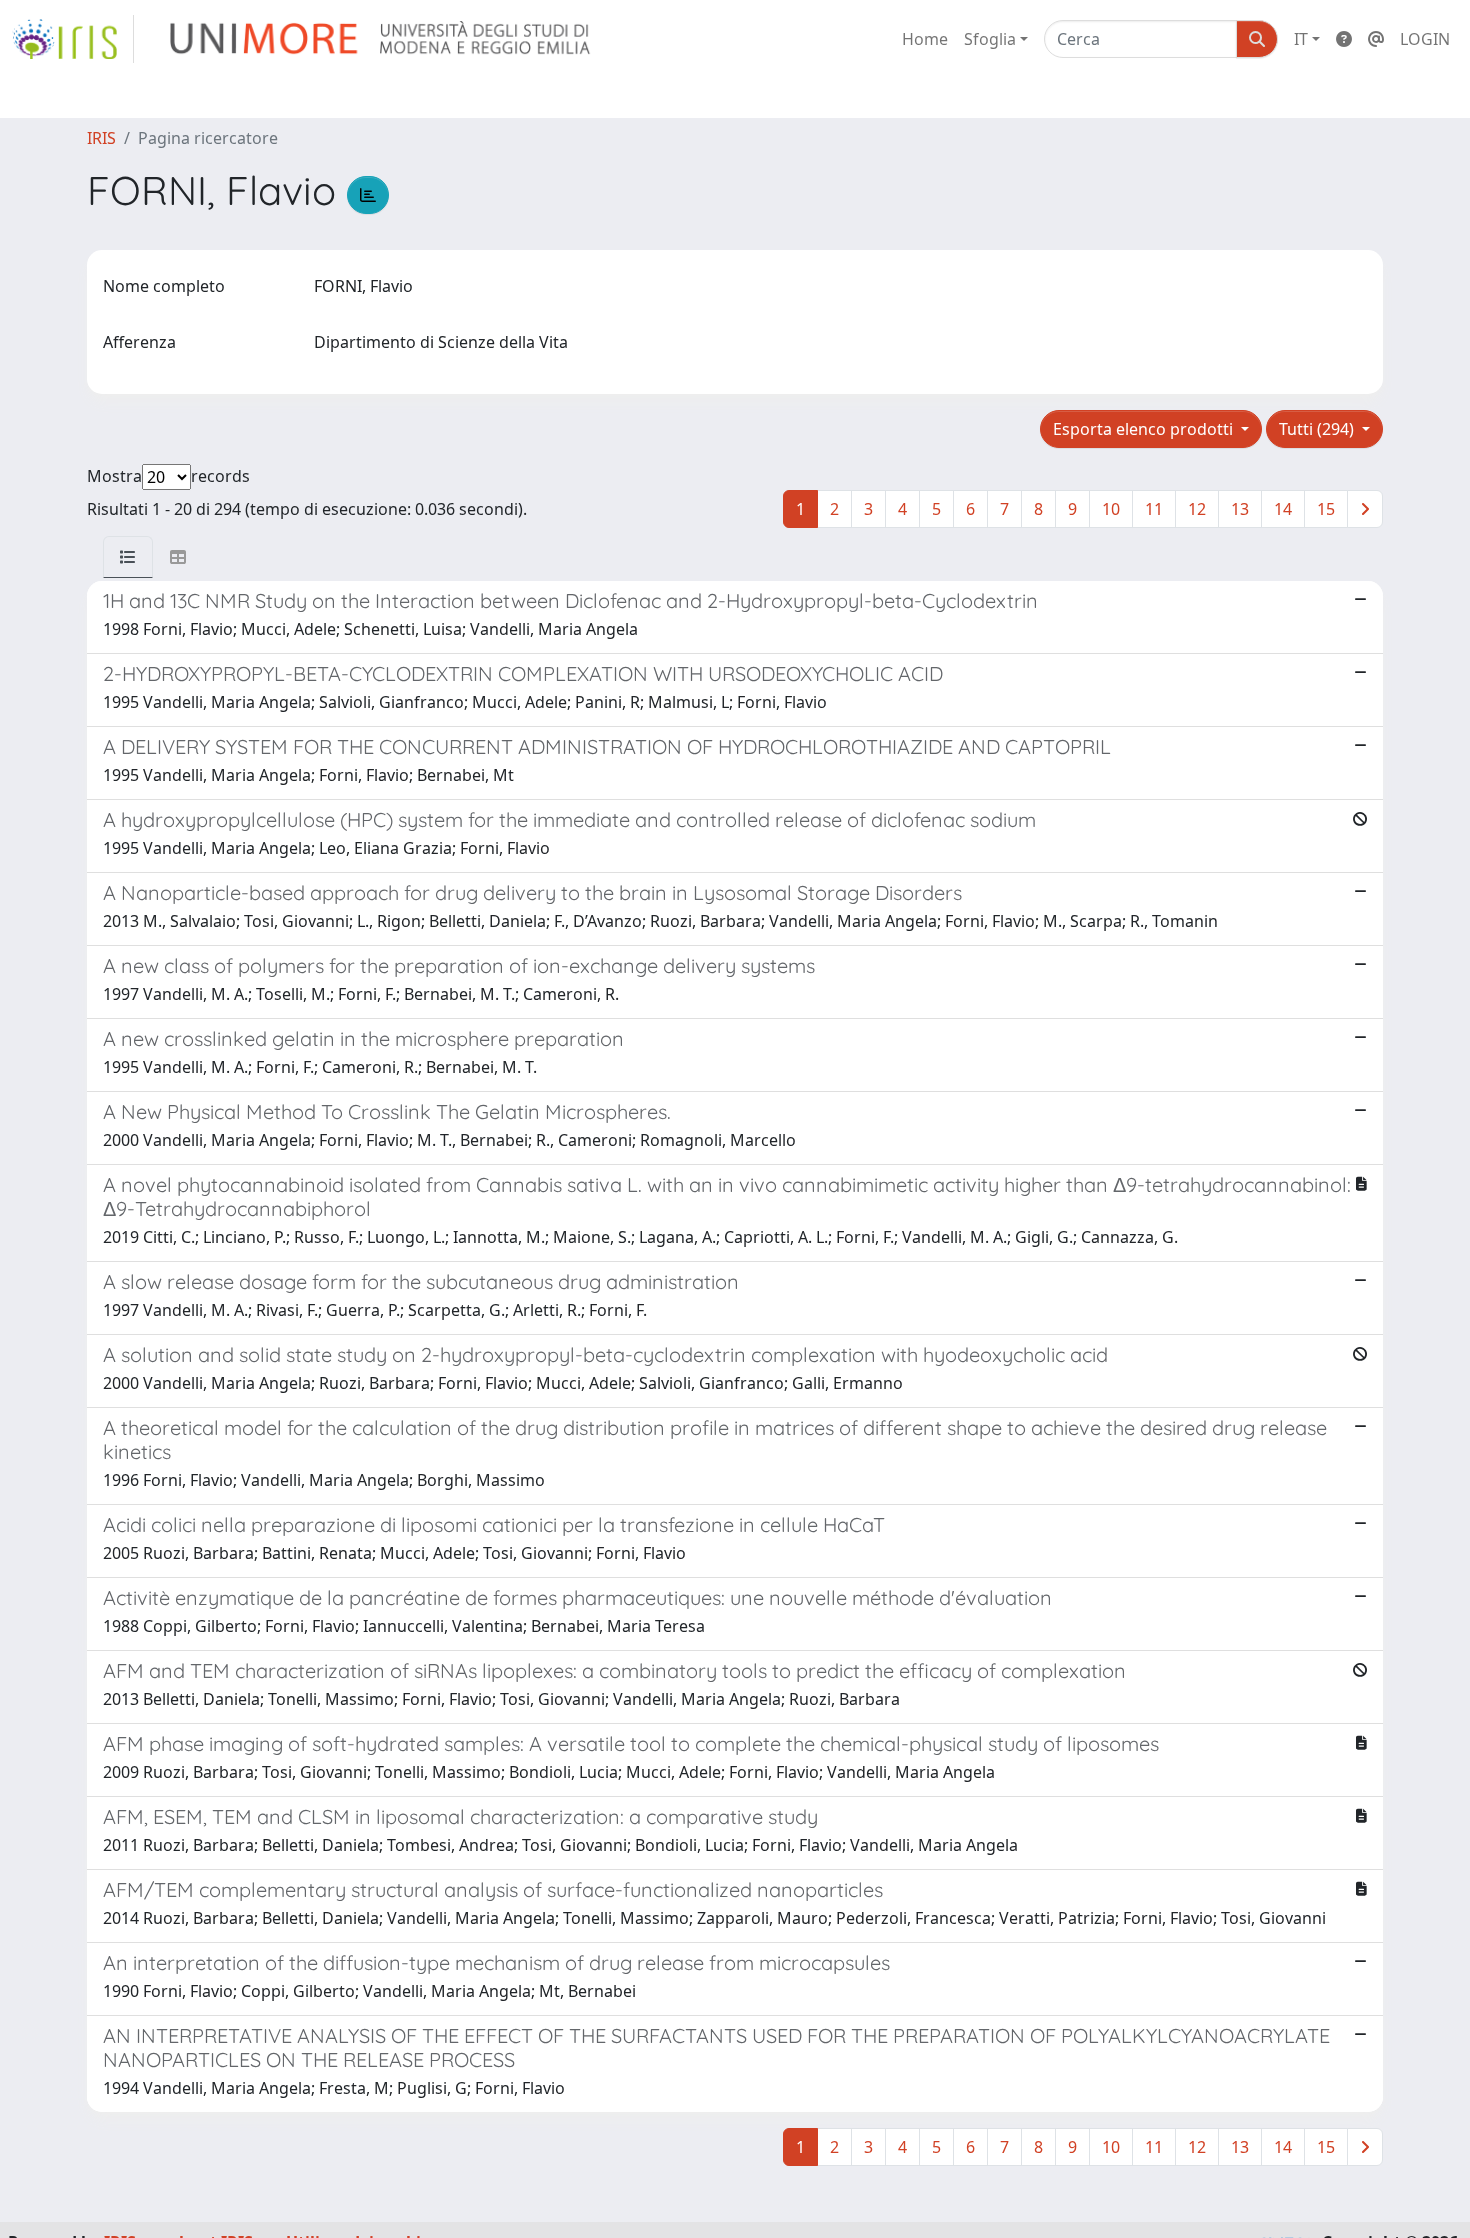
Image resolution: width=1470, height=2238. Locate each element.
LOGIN (1425, 39)
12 (1197, 509)
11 (1154, 509)
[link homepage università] (381, 39)
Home (925, 39)
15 (1326, 509)
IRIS (101, 138)
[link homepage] (73, 39)
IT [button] (1301, 39)
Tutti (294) (1318, 429)
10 (1111, 509)
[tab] (128, 557)
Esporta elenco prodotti (1145, 429)
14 (1283, 509)
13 (1240, 509)
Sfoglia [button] (990, 39)
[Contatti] (1376, 39)
